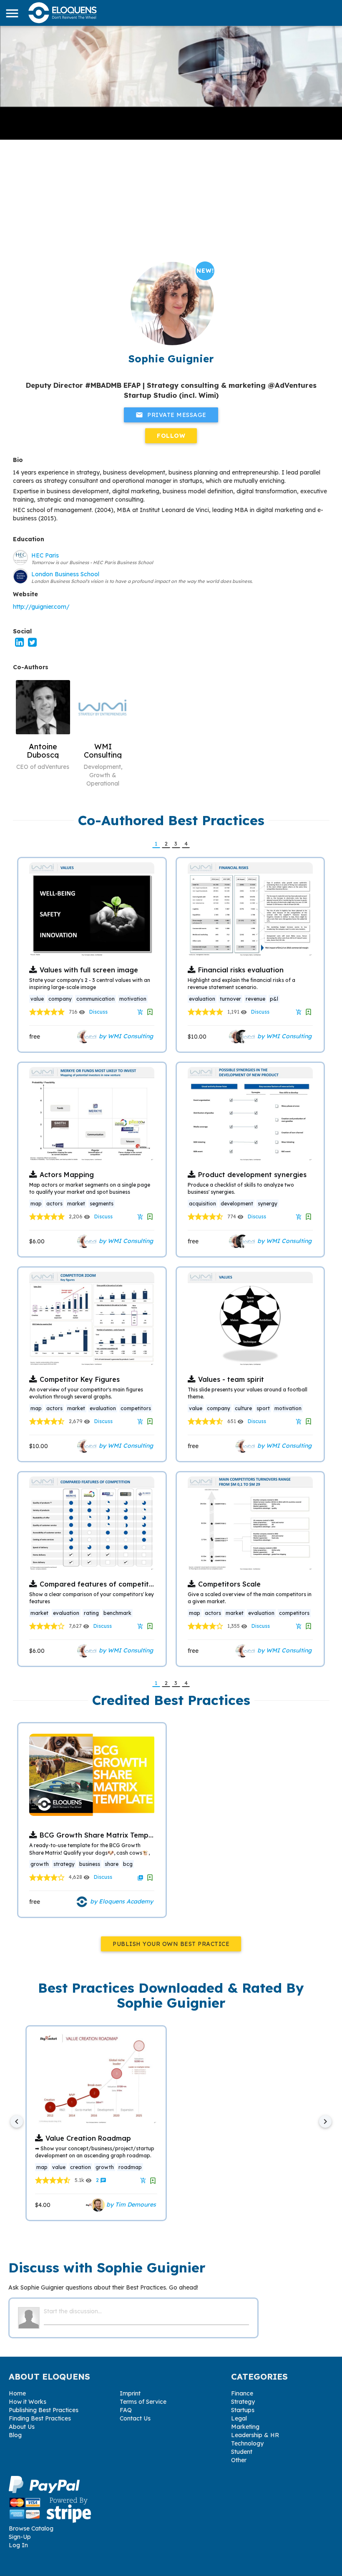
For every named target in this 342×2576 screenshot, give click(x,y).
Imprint (130, 2393)
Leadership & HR (255, 2435)
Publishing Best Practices (44, 2410)
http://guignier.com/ (41, 607)
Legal (239, 2418)
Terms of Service (143, 2402)
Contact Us (135, 2418)
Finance (242, 2393)
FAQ (126, 2410)
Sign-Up (20, 2537)
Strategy (243, 2402)
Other (239, 2460)
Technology (247, 2443)
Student (242, 2452)
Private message (171, 415)
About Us (22, 2427)
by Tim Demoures (130, 2204)
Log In (18, 2545)
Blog (15, 2435)
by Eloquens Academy (121, 1901)
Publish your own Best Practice (171, 1944)
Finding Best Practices (40, 2418)
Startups (243, 2410)
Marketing (245, 2427)
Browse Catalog (31, 2528)
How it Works (28, 2402)
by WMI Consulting (125, 1036)
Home (17, 2393)
